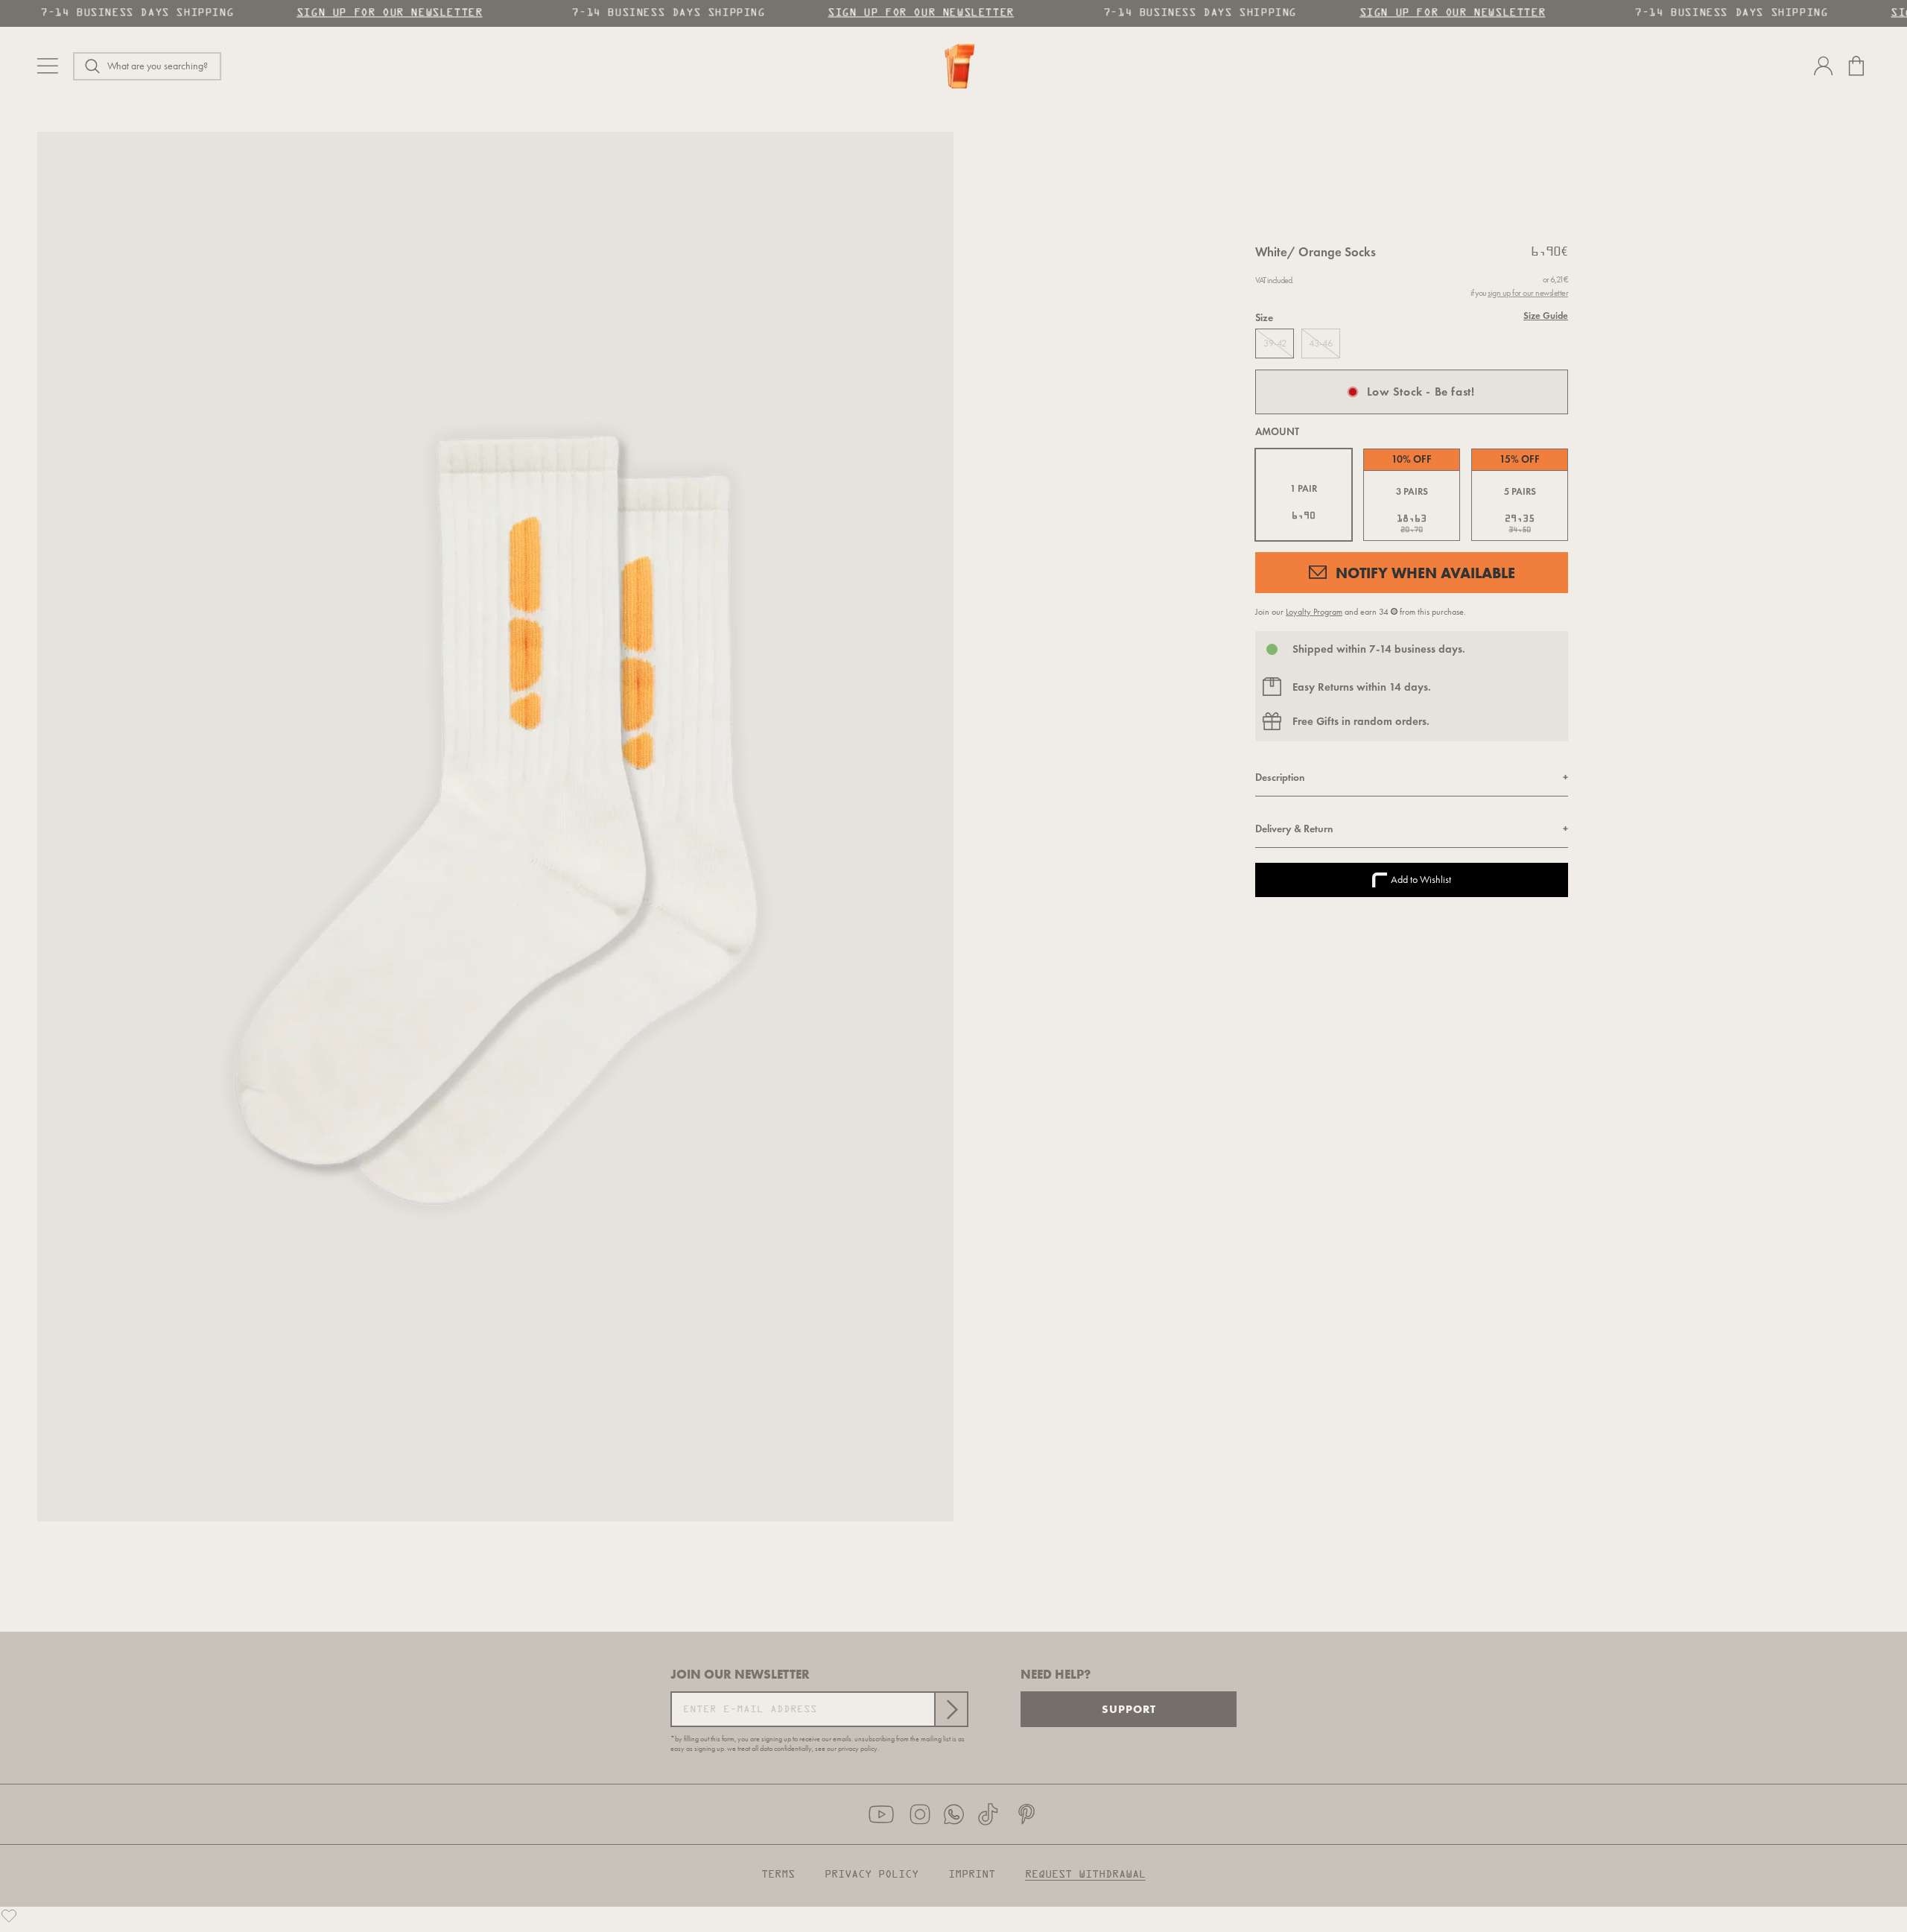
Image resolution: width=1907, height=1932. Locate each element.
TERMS (778, 1875)
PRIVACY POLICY (872, 1875)
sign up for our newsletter (1528, 293)
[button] (147, 66)
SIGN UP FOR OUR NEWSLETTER (385, 13)
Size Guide (1546, 316)
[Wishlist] (9, 1916)
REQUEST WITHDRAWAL (1085, 1875)
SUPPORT (1129, 1709)
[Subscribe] (951, 1709)
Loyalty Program (1314, 612)
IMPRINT (972, 1875)
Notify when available (1425, 573)
